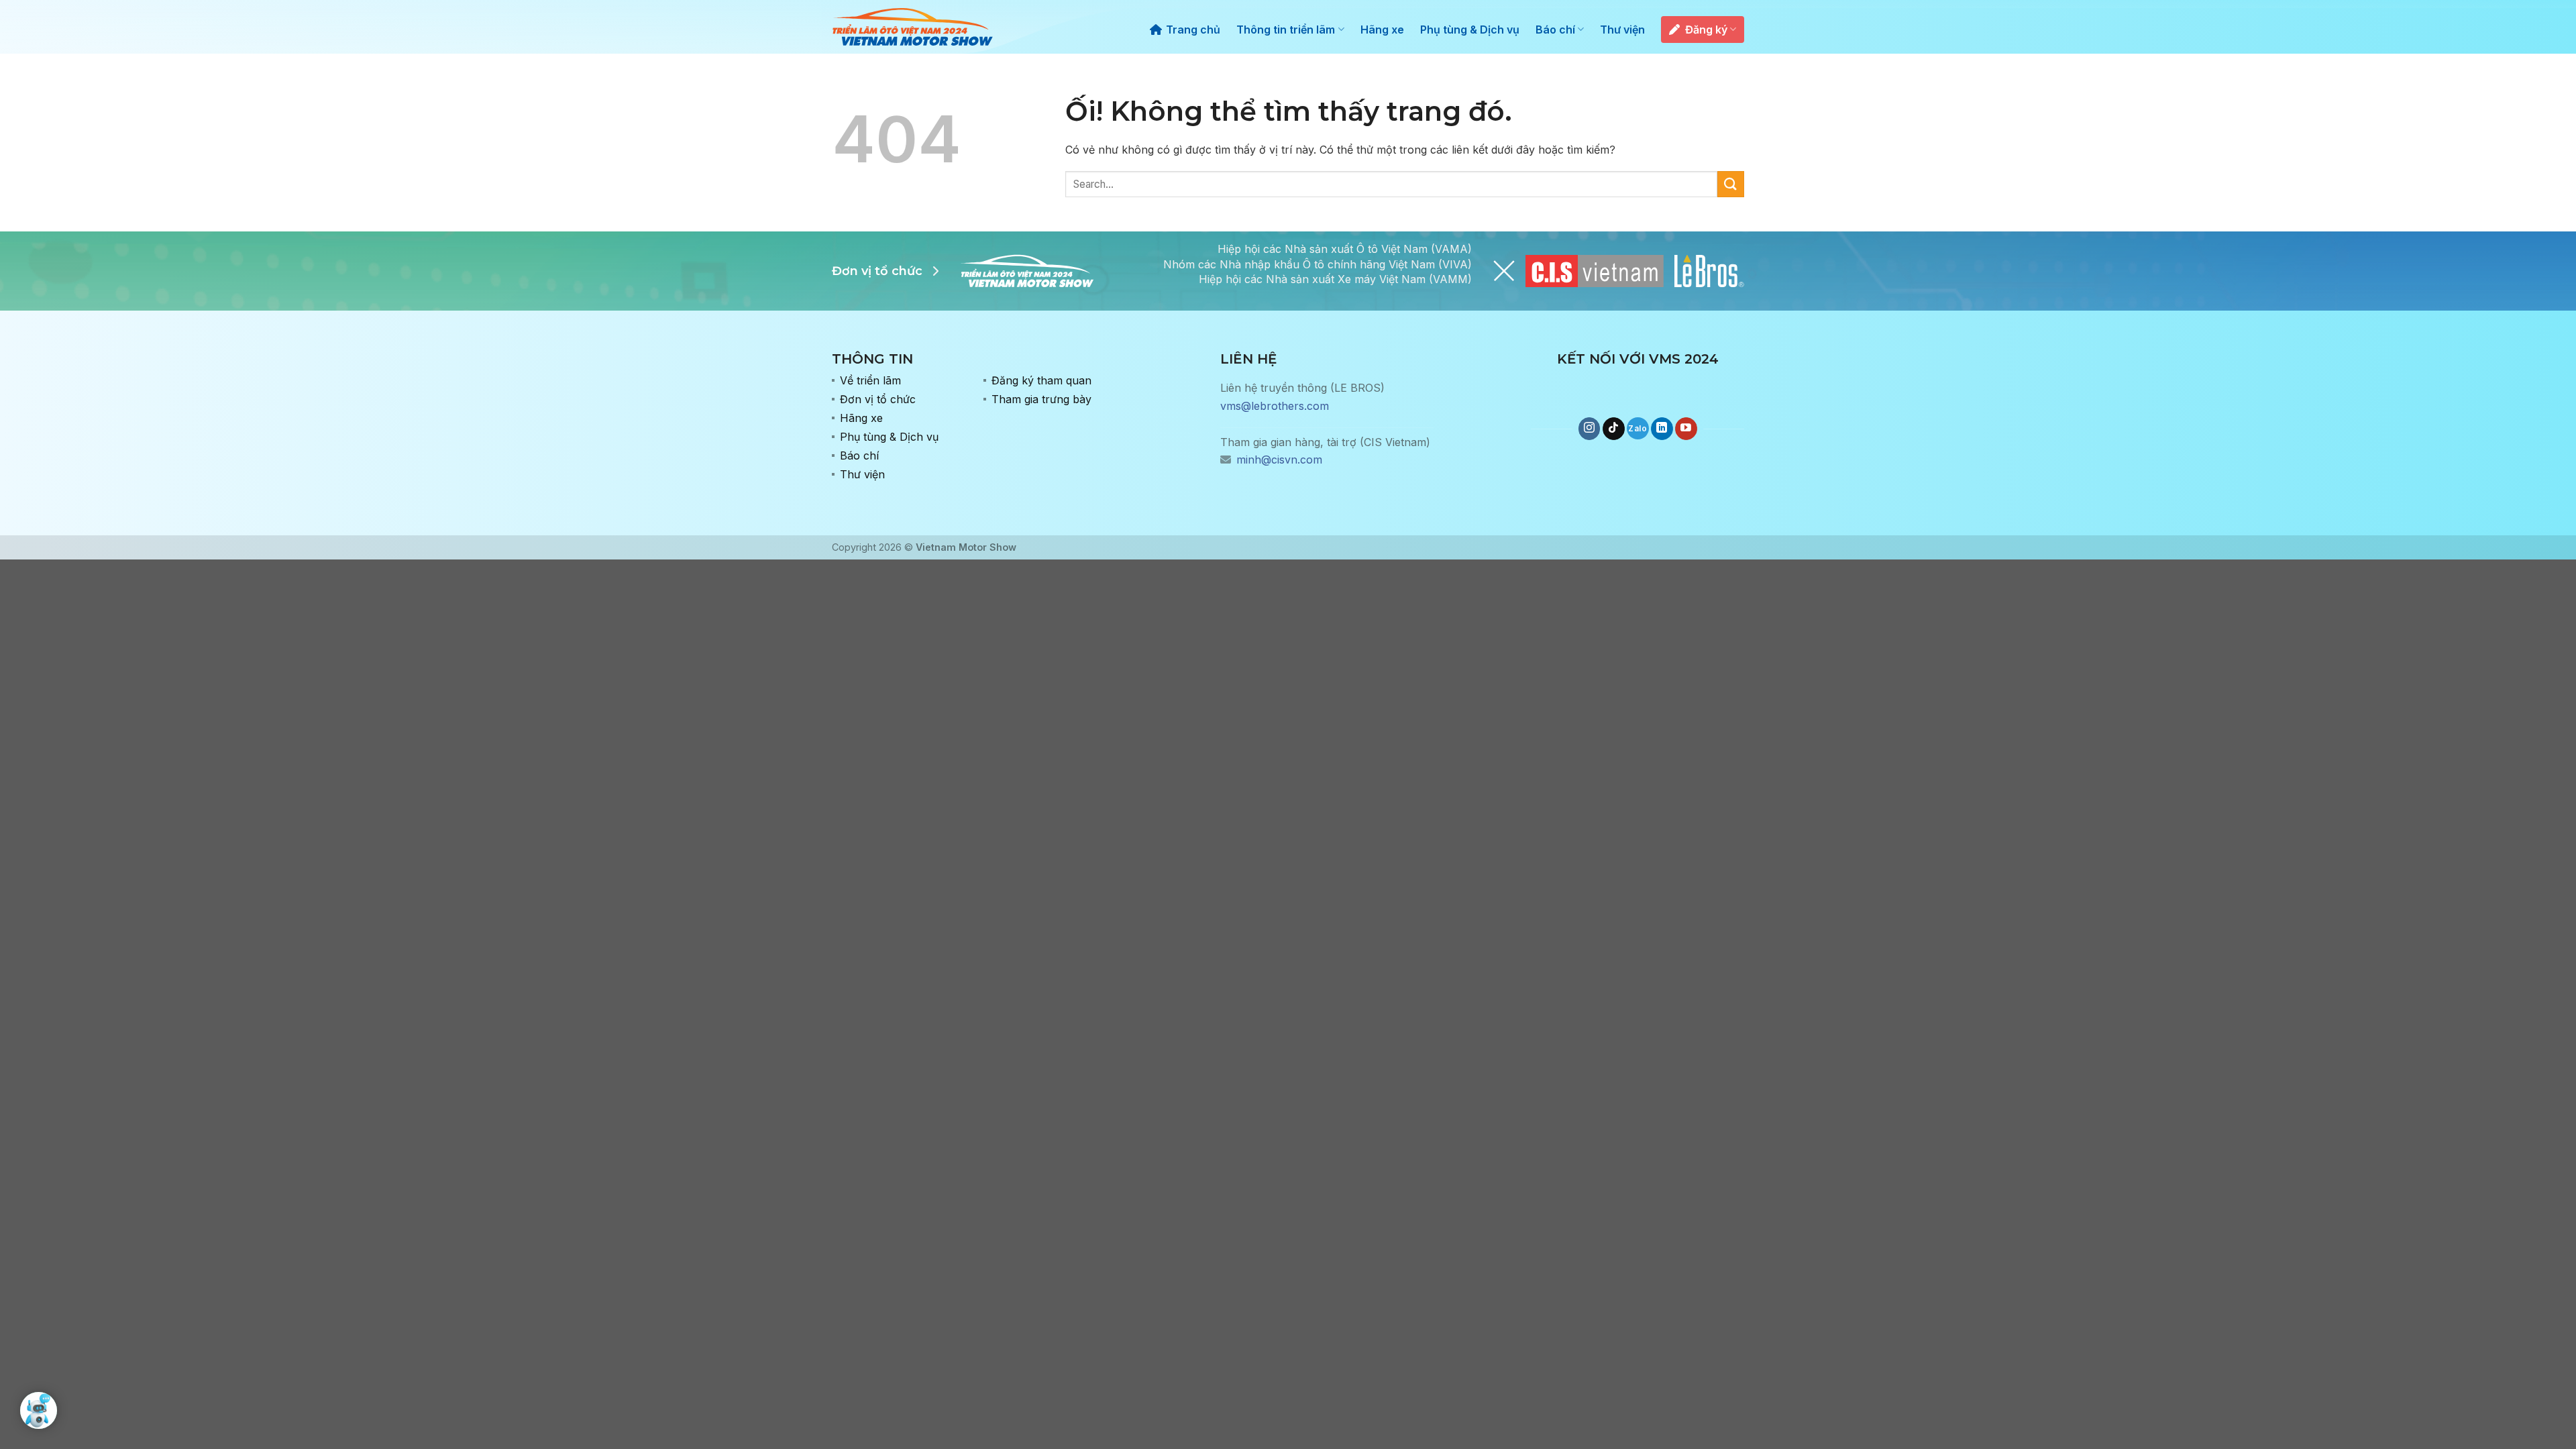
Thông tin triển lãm (1286, 30)
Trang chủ (1193, 30)
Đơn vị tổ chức (878, 399)
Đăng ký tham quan (1041, 380)
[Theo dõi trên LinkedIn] (1662, 429)
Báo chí (1555, 30)
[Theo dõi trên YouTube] (1686, 429)
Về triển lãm (870, 380)
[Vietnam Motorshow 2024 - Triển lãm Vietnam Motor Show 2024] (912, 27)
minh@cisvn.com (1279, 460)
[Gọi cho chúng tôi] (1638, 428)
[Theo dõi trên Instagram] (1590, 429)
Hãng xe (1382, 30)
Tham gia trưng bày (1041, 399)
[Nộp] (1731, 184)
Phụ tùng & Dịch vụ (1470, 30)
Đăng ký (1706, 30)
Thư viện (1622, 30)
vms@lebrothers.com (1275, 406)
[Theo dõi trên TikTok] (1614, 429)
